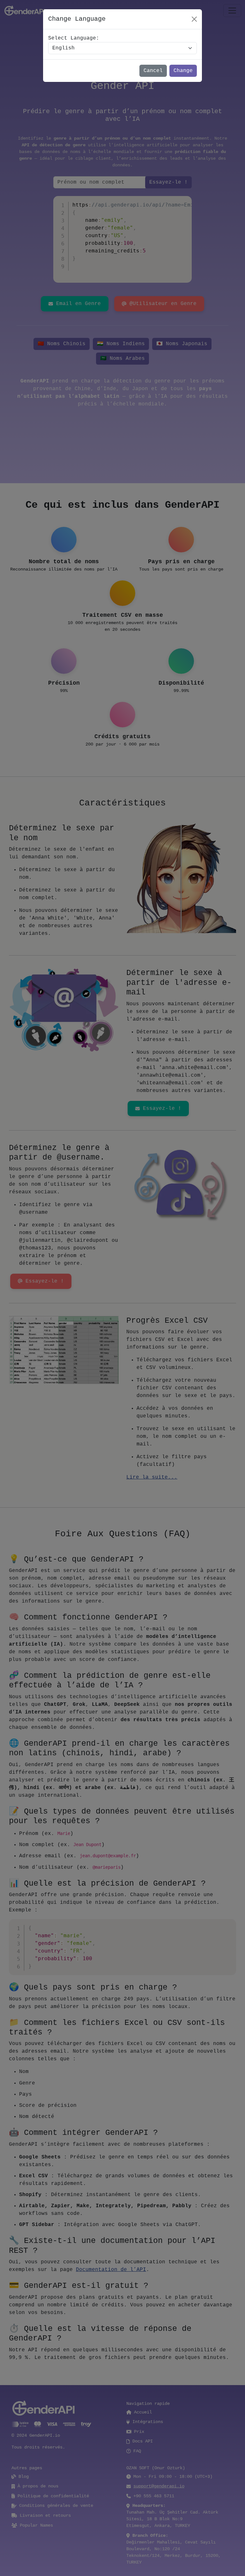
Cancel (153, 71)
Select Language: (74, 38)
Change (183, 71)
